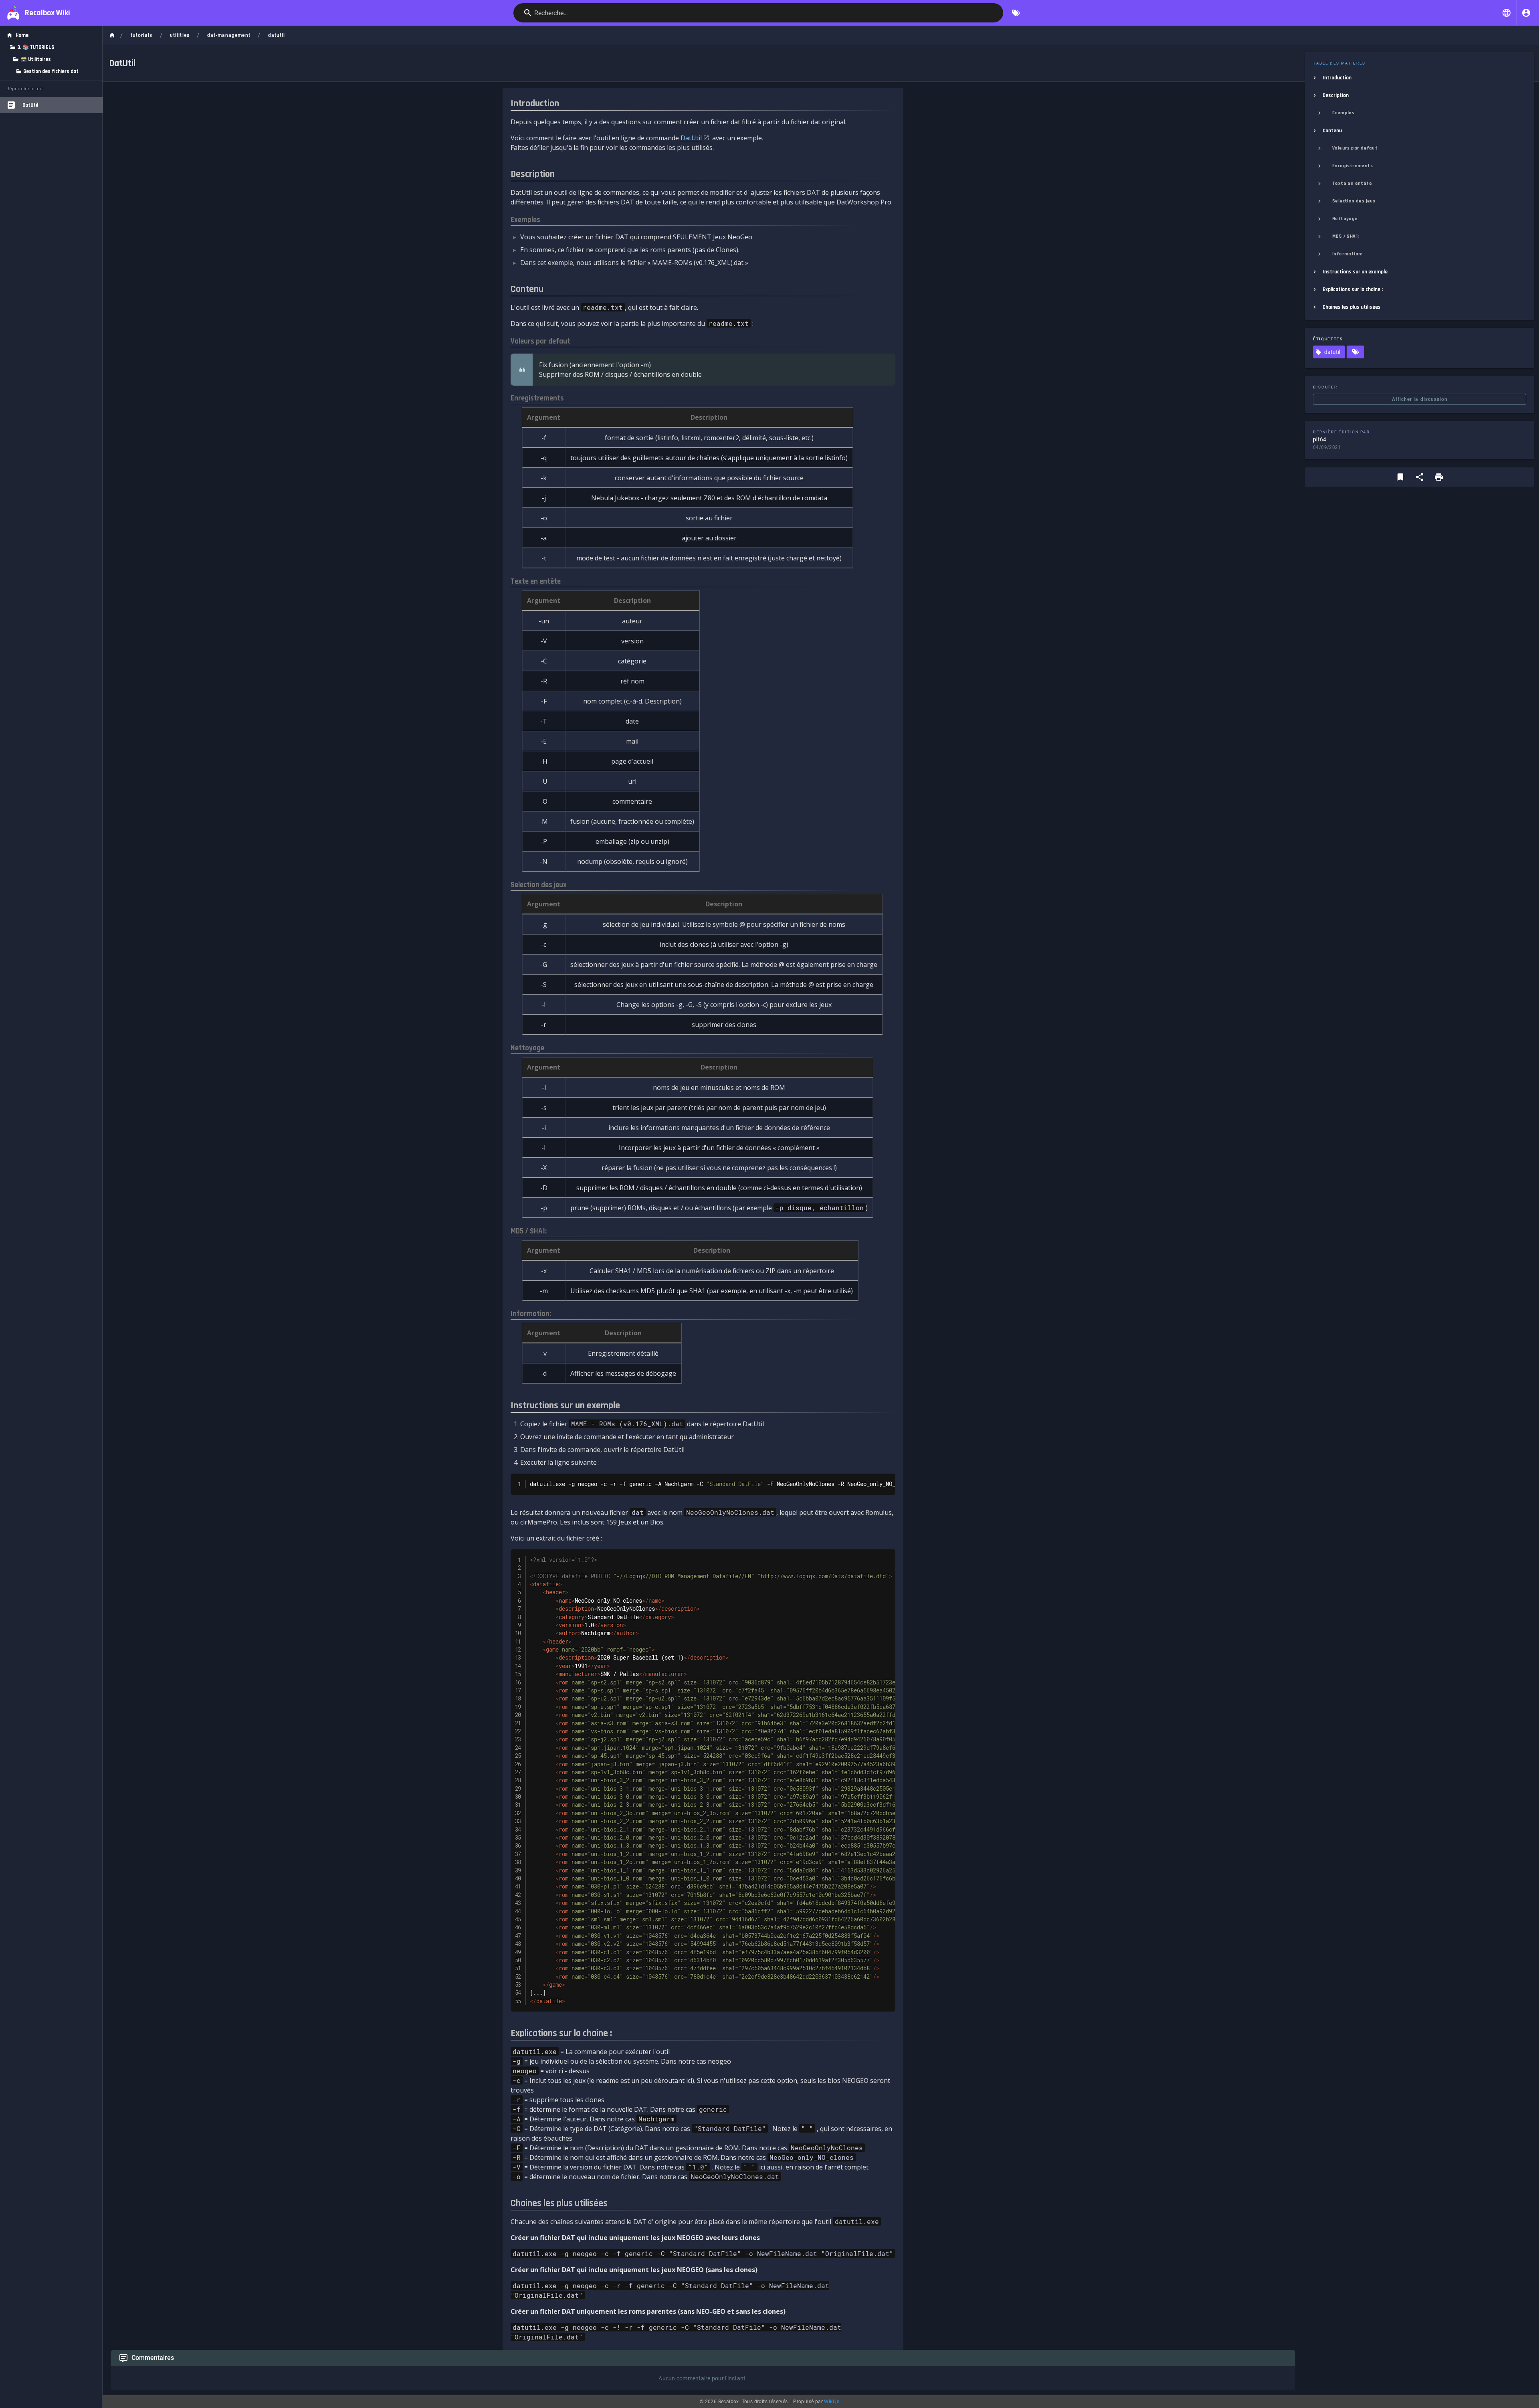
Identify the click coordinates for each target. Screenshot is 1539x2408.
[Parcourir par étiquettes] (1016, 13)
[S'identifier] (1526, 13)
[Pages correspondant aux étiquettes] (1355, 352)
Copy (885, 1481)
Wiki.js (832, 2402)
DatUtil (691, 138)
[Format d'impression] (1439, 477)
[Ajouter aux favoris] (1400, 477)
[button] (1507, 13)
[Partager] (1420, 477)
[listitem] (1420, 78)
